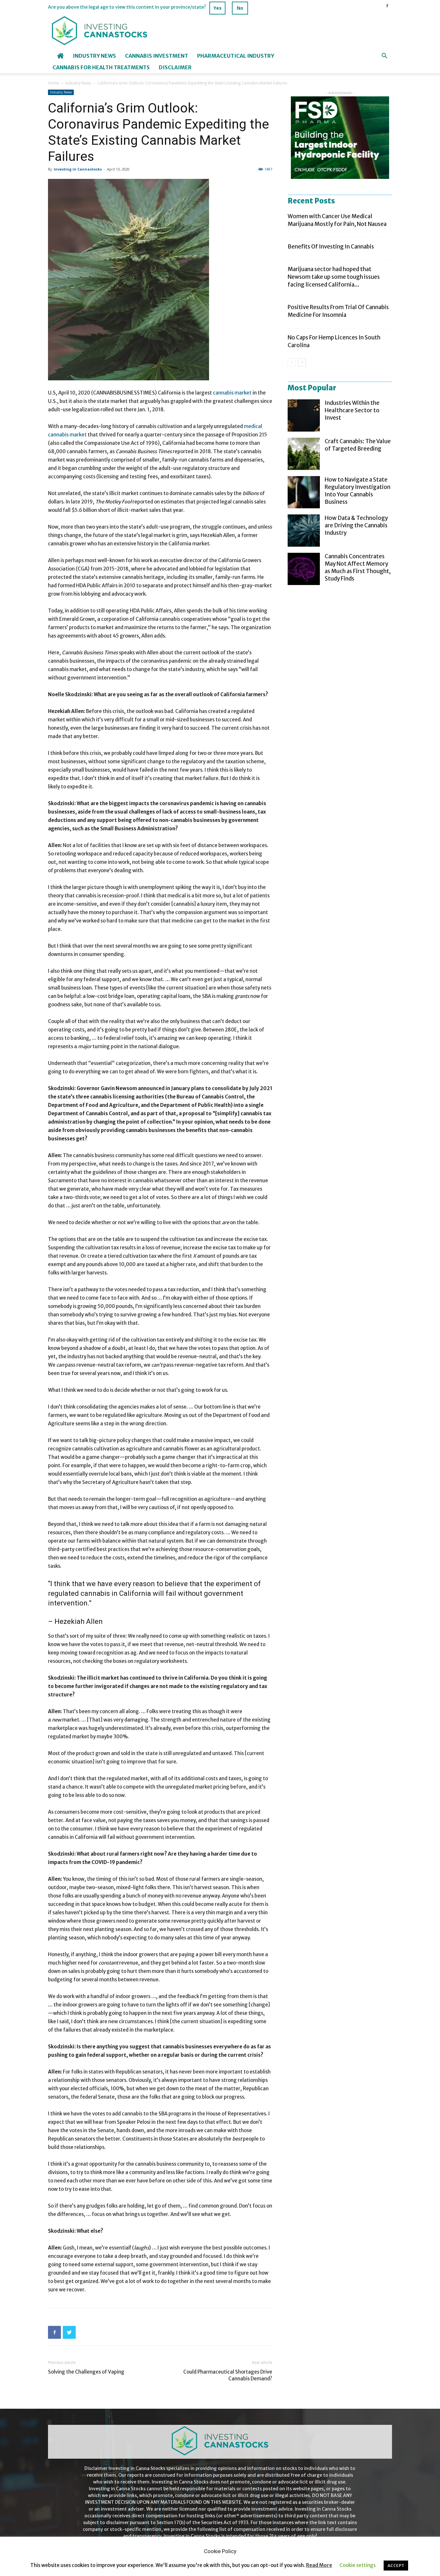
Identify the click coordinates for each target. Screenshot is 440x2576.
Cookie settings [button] (358, 2565)
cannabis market (232, 393)
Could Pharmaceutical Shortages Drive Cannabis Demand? (228, 2375)
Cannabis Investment (157, 56)
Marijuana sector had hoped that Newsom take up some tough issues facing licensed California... (334, 277)
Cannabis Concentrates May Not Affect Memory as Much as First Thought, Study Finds (358, 567)
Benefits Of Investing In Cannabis (331, 247)
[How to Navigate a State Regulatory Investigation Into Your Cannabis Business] (304, 492)
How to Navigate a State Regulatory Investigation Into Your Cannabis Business (358, 491)
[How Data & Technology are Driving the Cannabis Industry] (304, 531)
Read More (319, 2565)
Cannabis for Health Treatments (101, 67)
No (240, 8)
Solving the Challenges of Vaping (86, 2372)
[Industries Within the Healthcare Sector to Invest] (304, 415)
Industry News (94, 56)
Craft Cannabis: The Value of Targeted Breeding (358, 445)
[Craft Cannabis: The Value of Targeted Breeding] (304, 454)
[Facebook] (387, 6)
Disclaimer (175, 67)
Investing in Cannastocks (78, 169)
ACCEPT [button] (396, 2566)
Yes (218, 8)
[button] (384, 57)
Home (54, 83)
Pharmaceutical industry (236, 56)
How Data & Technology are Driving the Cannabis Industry (356, 525)
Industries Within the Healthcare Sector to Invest (352, 410)
